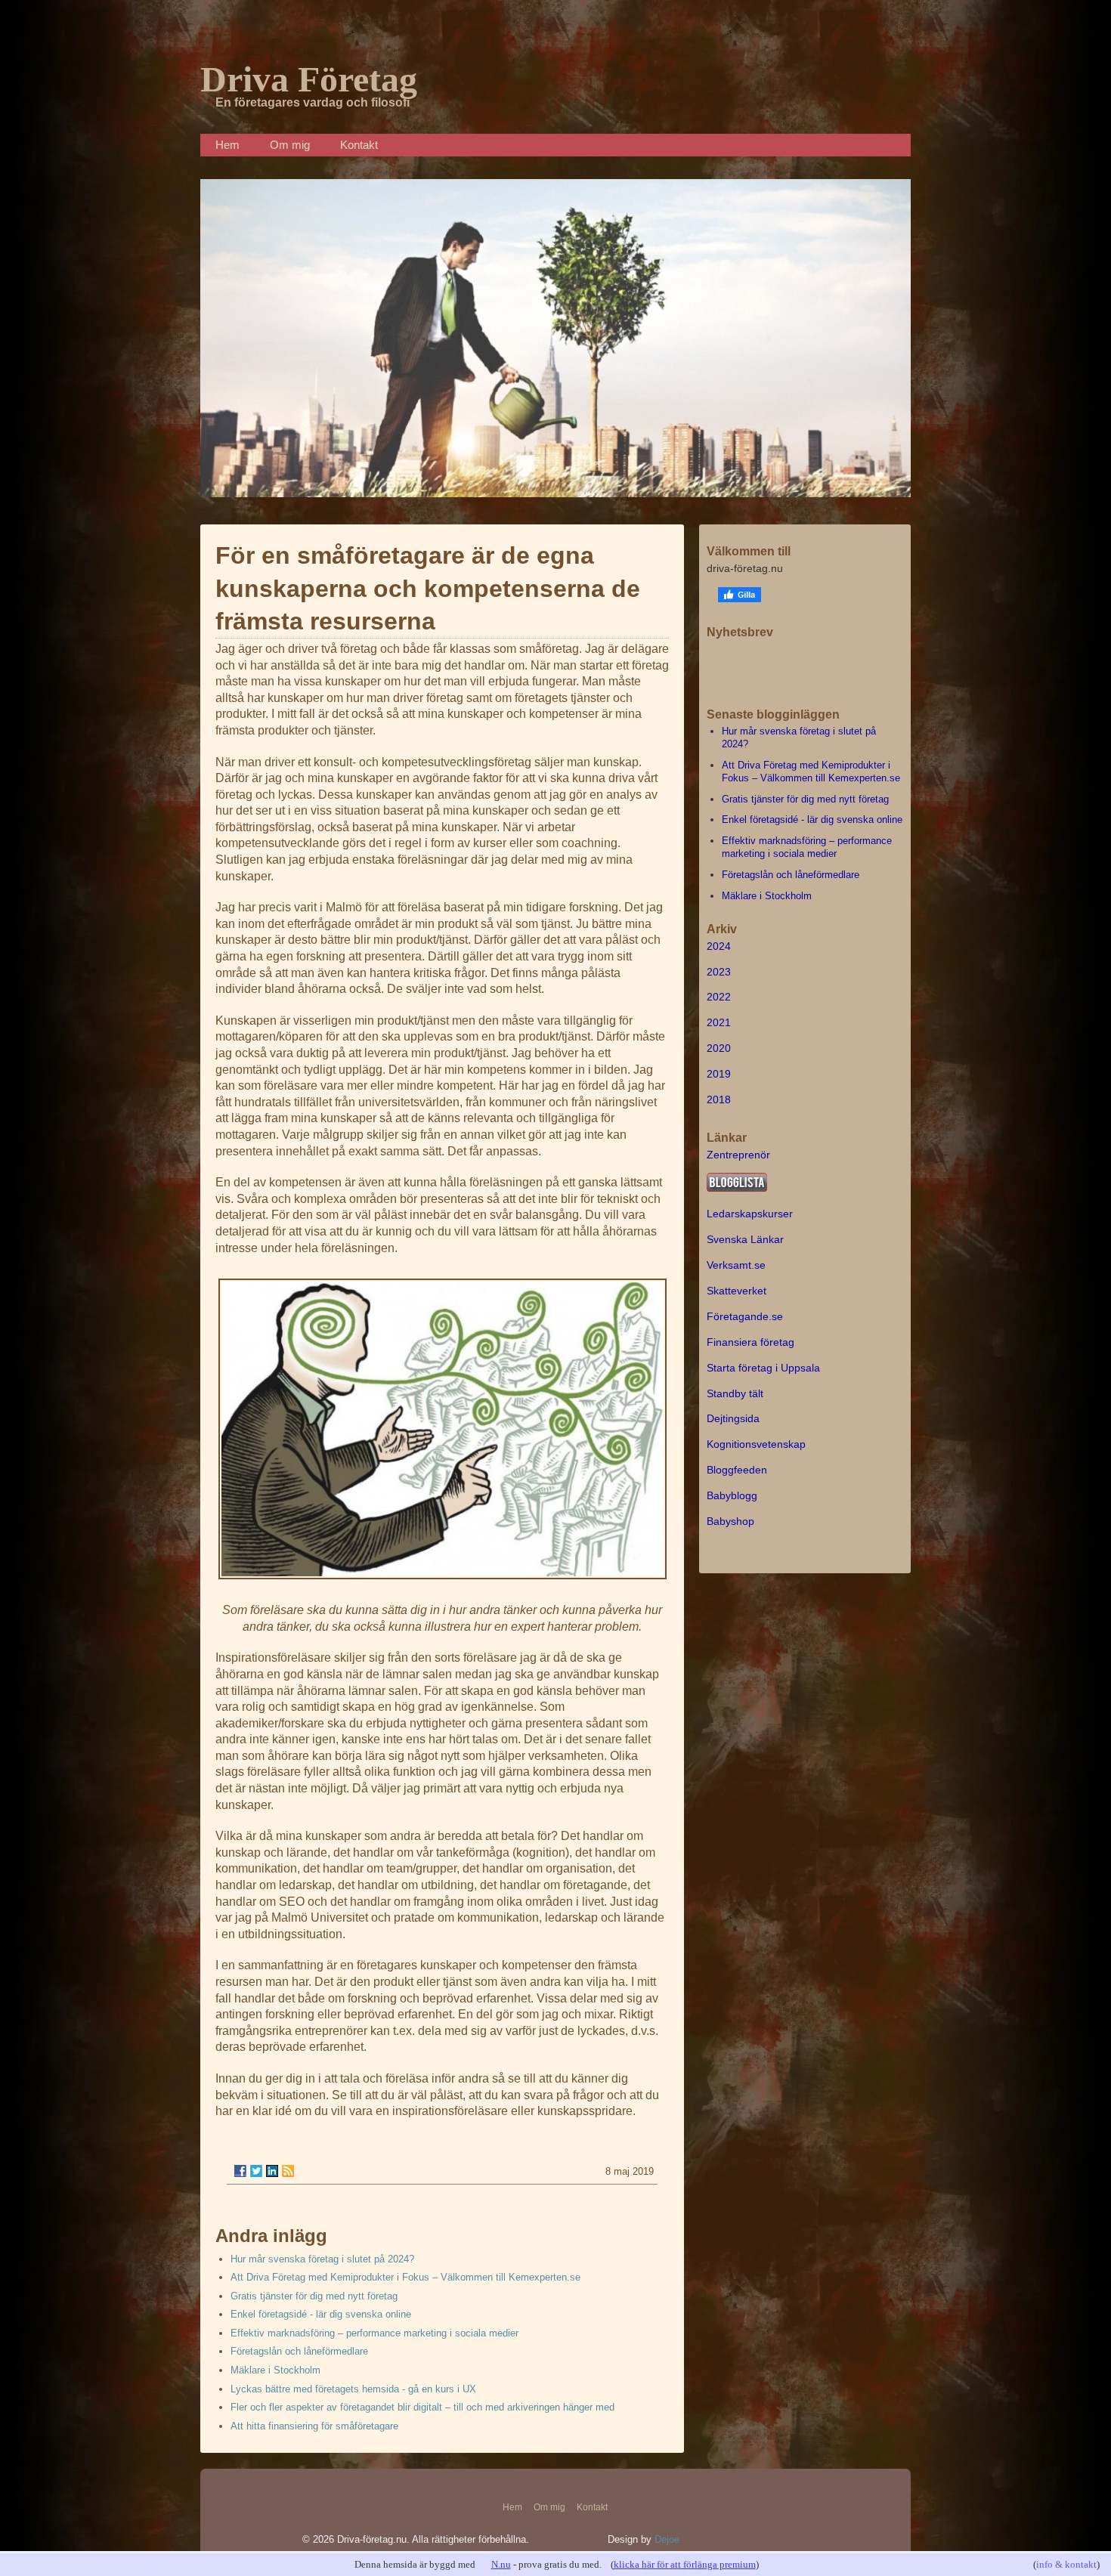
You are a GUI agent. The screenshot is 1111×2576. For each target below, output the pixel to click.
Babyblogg (732, 1495)
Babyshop (730, 1521)
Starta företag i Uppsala (763, 1368)
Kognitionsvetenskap (756, 1444)
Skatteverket (737, 1291)
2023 (719, 972)
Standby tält (735, 1393)
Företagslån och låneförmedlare (299, 2351)
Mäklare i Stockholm (275, 2370)
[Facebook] (240, 2171)
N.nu (501, 2564)
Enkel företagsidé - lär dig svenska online (321, 2314)
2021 (719, 1022)
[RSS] (288, 2171)
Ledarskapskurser (750, 1214)
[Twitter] (256, 2171)
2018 (719, 1099)
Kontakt (359, 145)
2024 (719, 946)
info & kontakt (1066, 2564)
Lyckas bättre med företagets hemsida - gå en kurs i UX (353, 2389)
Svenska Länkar (745, 1239)
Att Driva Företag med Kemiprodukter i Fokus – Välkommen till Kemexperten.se (405, 2277)
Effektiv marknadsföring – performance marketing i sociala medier (374, 2333)
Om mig (290, 145)
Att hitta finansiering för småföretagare (314, 2426)
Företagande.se (745, 1316)
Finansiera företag (750, 1342)
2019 (719, 1074)
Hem (227, 145)
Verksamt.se (736, 1265)
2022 (719, 997)
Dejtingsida (733, 1418)
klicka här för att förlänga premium (685, 2564)
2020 (719, 1048)
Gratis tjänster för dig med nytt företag (314, 2296)
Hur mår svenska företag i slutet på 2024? (322, 2259)
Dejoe (667, 2539)
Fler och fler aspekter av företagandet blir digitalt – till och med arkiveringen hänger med (422, 2407)
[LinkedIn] (272, 2171)
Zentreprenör (738, 1155)
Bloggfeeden (737, 1470)
